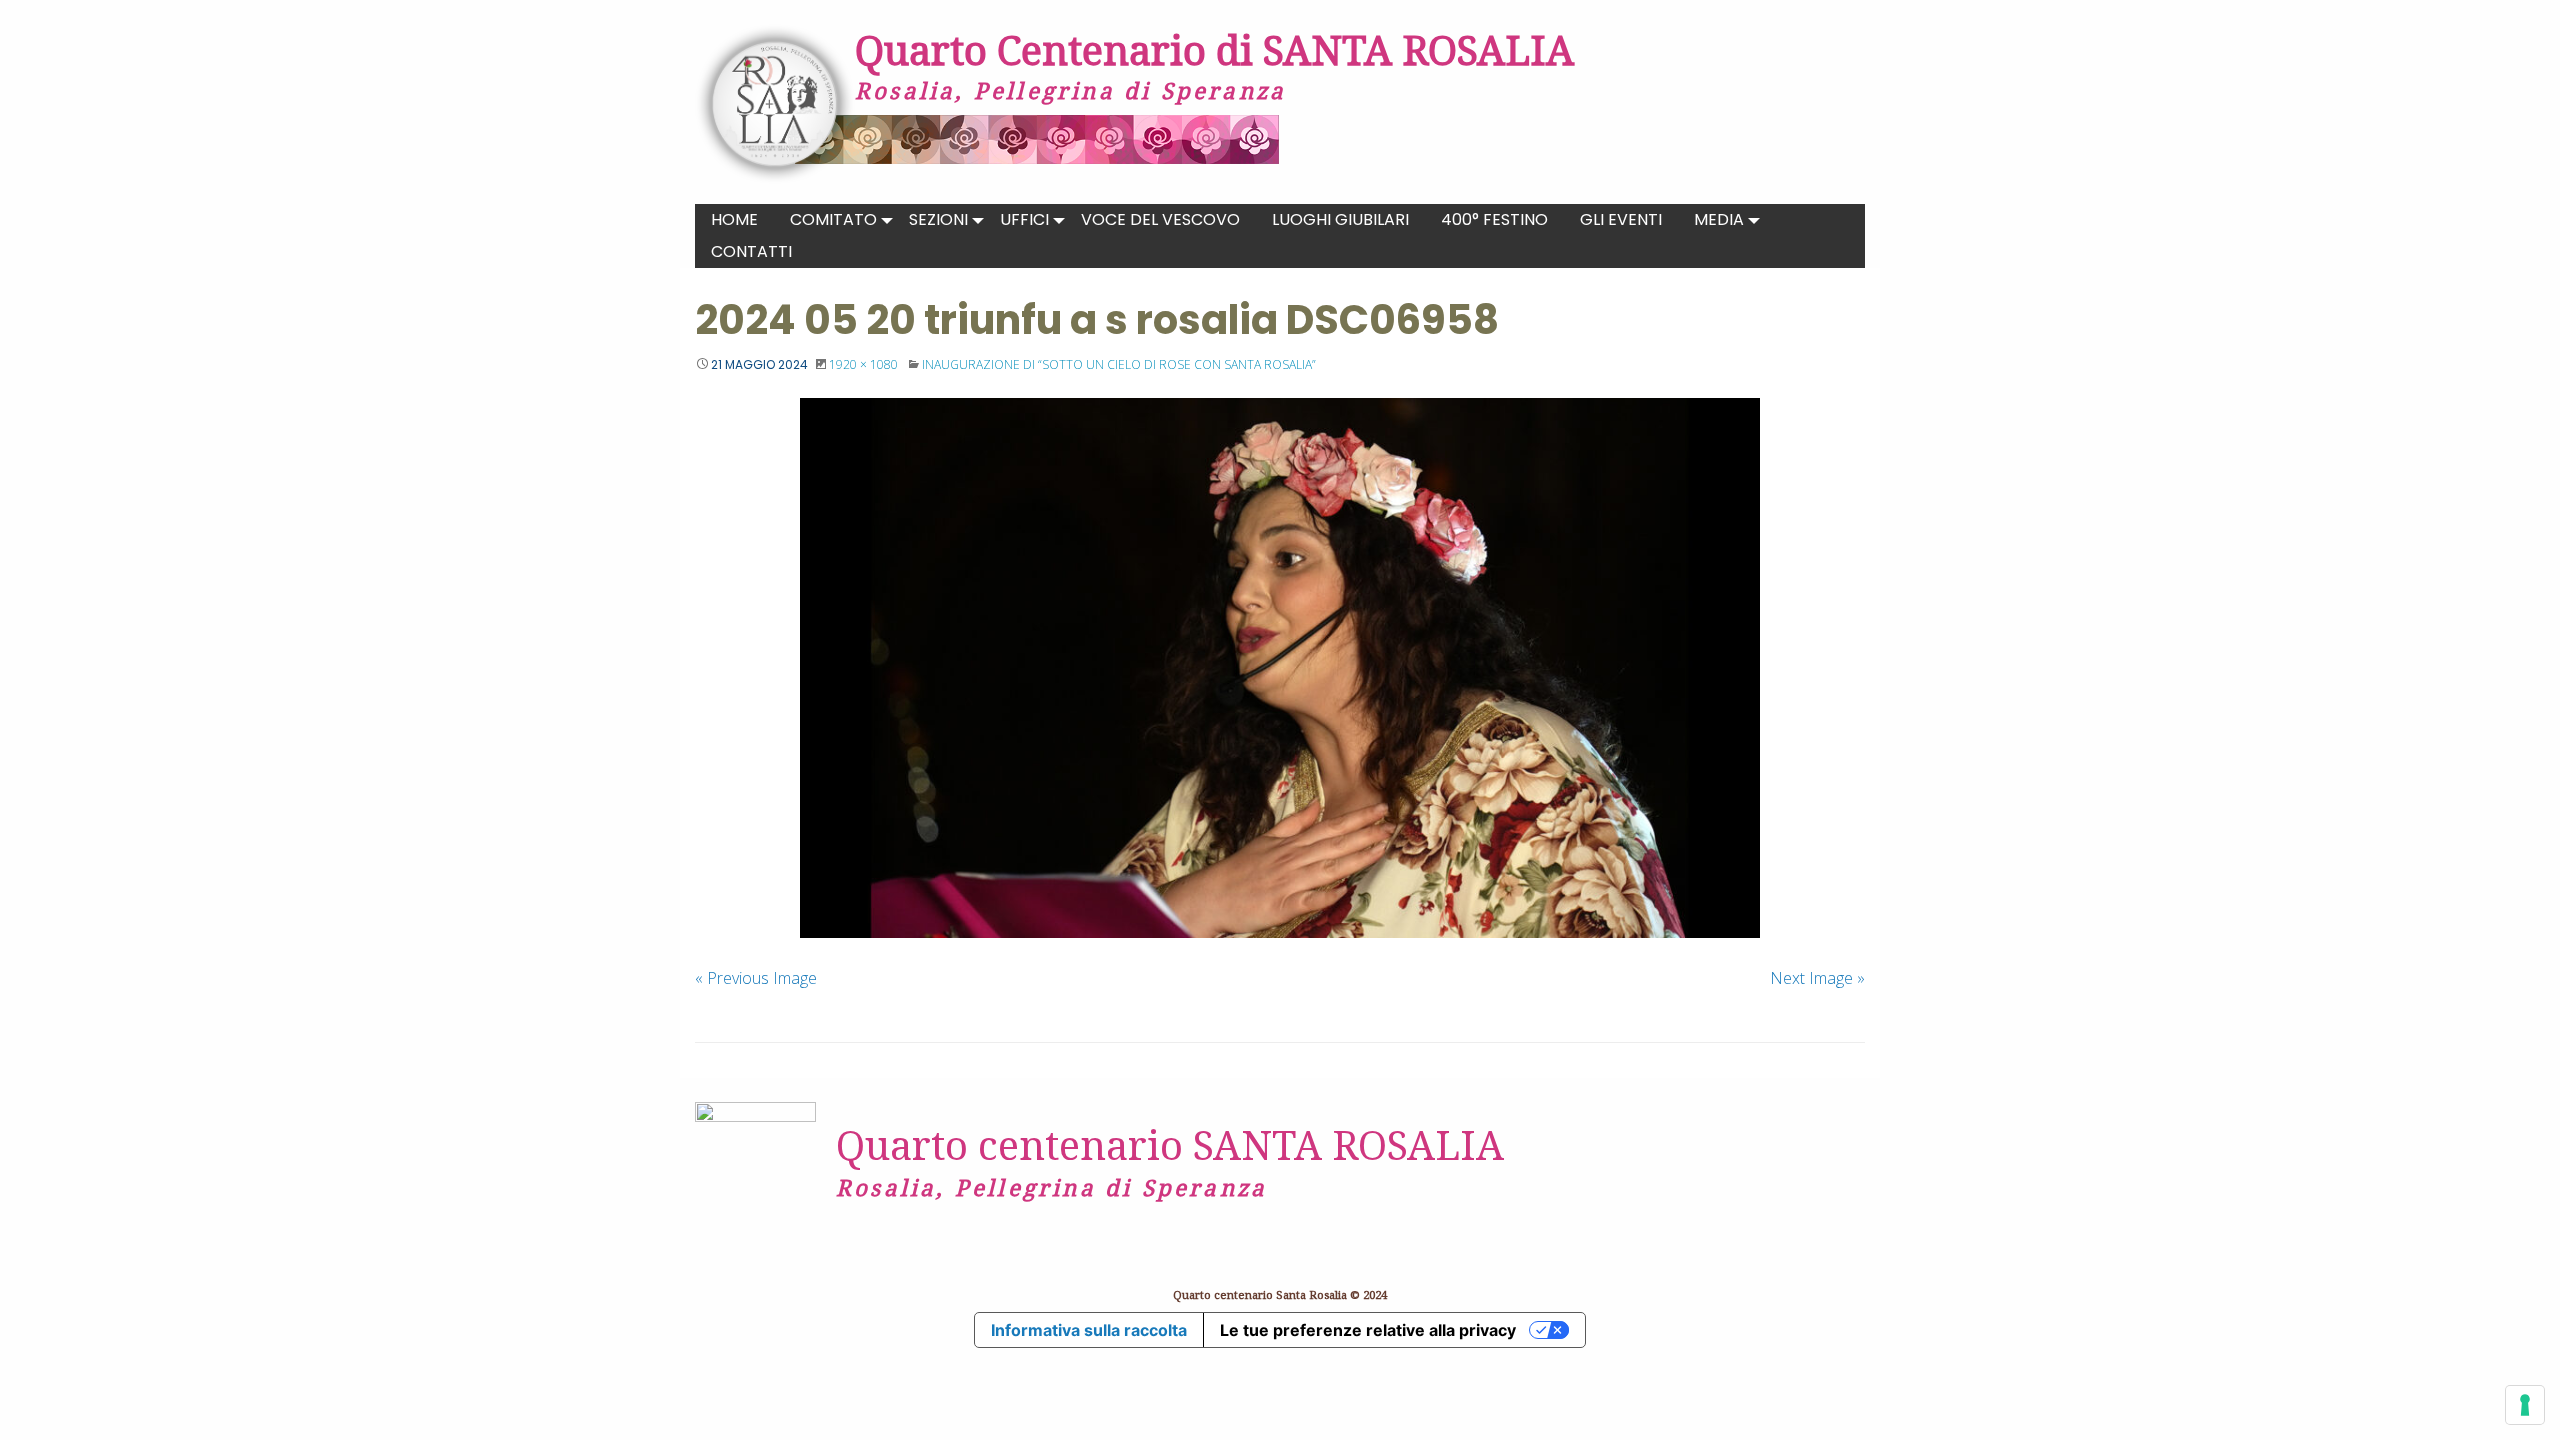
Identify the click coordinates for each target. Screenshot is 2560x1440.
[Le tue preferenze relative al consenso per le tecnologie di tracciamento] (2525, 1405)
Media (1719, 219)
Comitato (833, 219)
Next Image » (1817, 978)
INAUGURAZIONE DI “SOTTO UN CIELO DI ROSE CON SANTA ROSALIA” (1119, 364)
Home (734, 219)
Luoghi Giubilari (1340, 219)
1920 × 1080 (863, 364)
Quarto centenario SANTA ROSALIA (1170, 1144)
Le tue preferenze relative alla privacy (1368, 1330)
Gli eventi (1621, 219)
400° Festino (1494, 219)
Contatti (751, 251)
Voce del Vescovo (1160, 219)
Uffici (1024, 219)
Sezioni (938, 219)
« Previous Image (756, 978)
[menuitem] (734, 220)
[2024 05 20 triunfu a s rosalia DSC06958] (1280, 668)
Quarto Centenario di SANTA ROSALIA (1214, 49)
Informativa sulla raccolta (1089, 1330)
